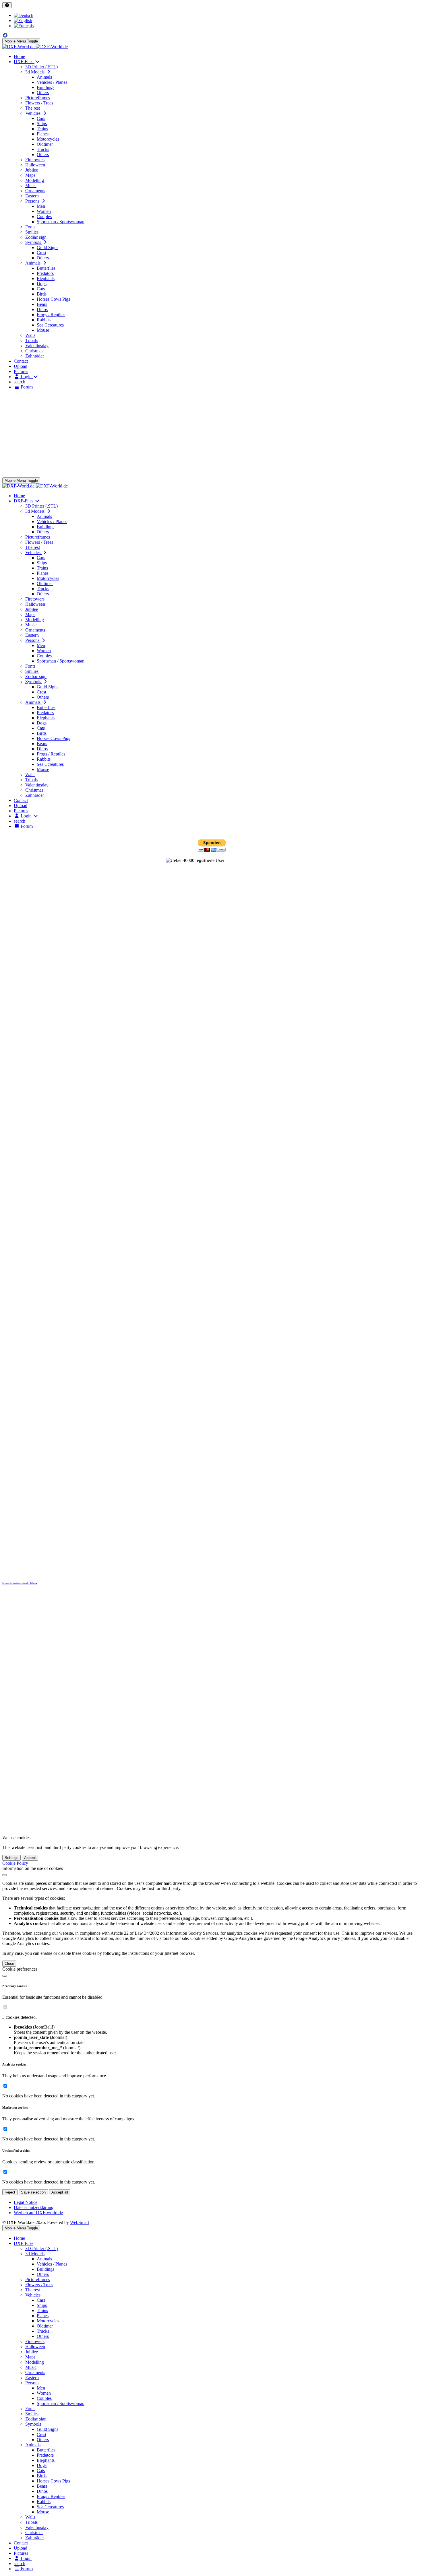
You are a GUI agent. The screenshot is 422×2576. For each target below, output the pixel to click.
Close (9, 1964)
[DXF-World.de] (35, 47)
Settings (11, 1858)
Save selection (33, 2192)
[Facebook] (5, 35)
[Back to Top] (7, 5)
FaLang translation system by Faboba (20, 1583)
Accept (30, 1858)
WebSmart (80, 2222)
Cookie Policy (15, 1863)
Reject (10, 2192)
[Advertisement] (211, 434)
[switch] (5, 2007)
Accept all (60, 2192)
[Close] (5, 1875)
